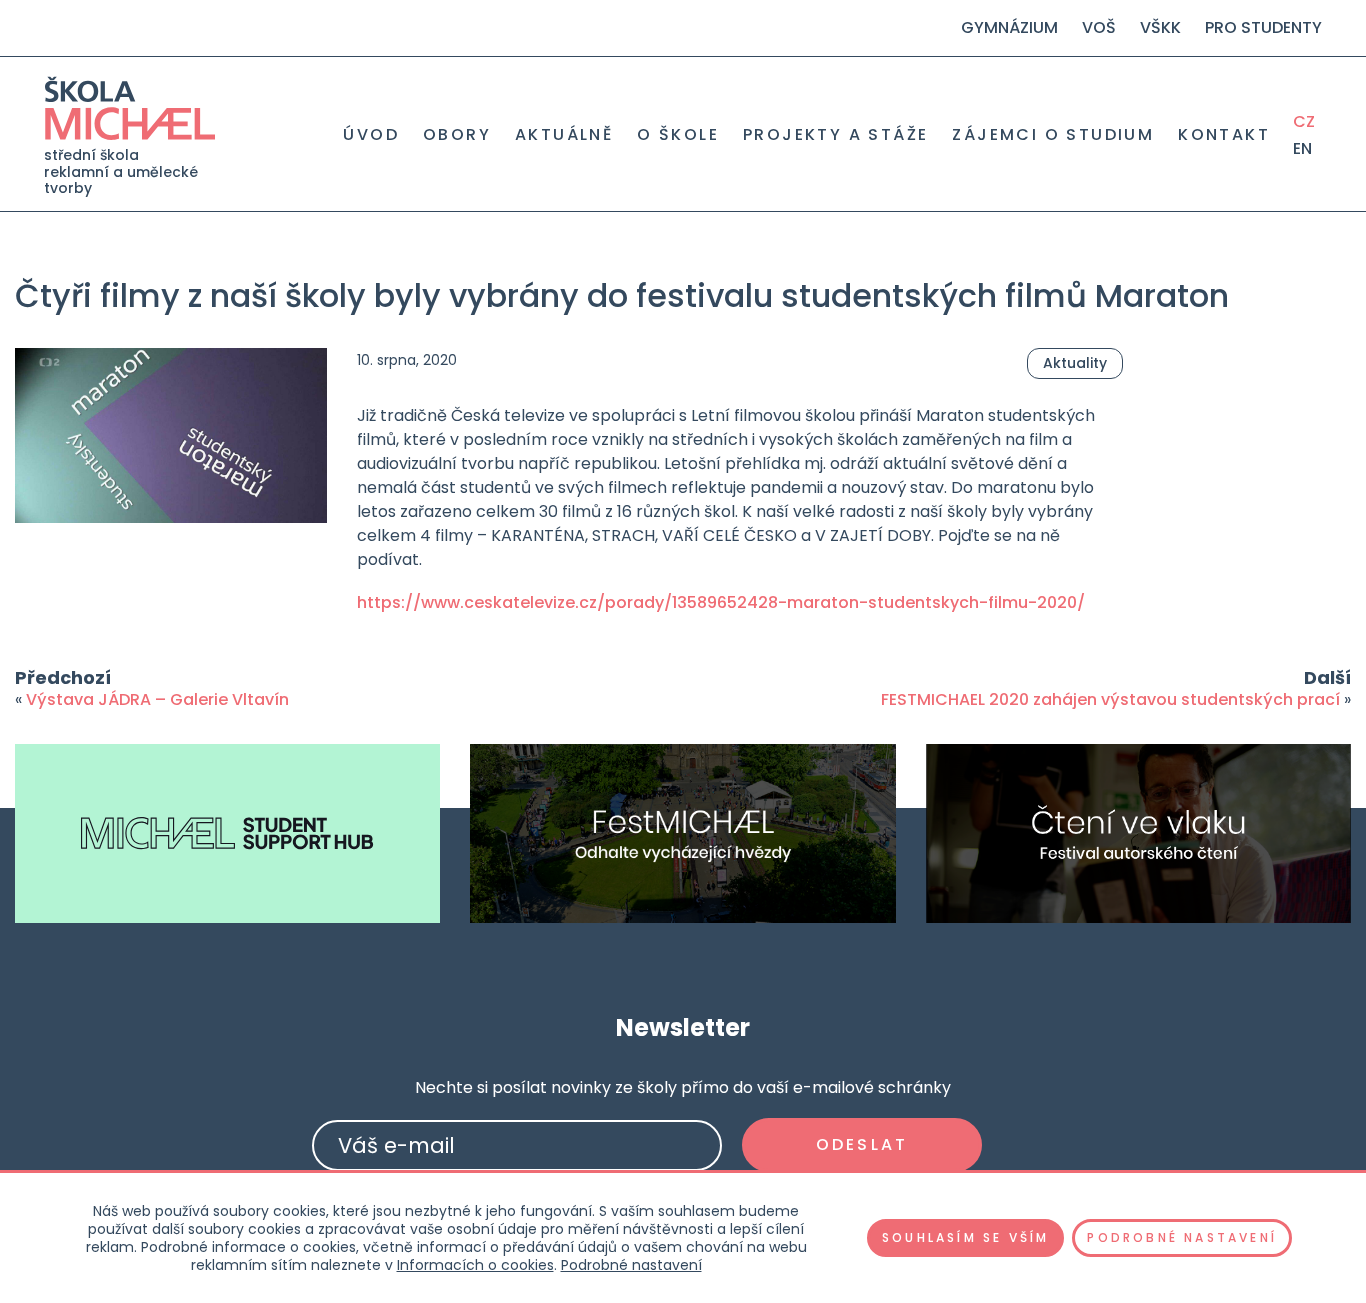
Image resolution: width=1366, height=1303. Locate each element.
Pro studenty (1263, 27)
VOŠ (1099, 27)
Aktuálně (564, 135)
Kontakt (1224, 135)
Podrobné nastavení (631, 1265)
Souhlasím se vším (965, 1237)
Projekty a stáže (835, 135)
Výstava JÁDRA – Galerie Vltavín (157, 699)
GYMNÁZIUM (1009, 27)
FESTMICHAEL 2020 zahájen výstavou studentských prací (1110, 699)
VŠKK (1160, 27)
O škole (678, 135)
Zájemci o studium (1053, 135)
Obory (457, 135)
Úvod (371, 135)
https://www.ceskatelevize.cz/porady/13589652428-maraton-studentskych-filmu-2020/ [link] (721, 602)
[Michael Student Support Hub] (227, 833)
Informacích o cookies (475, 1265)
